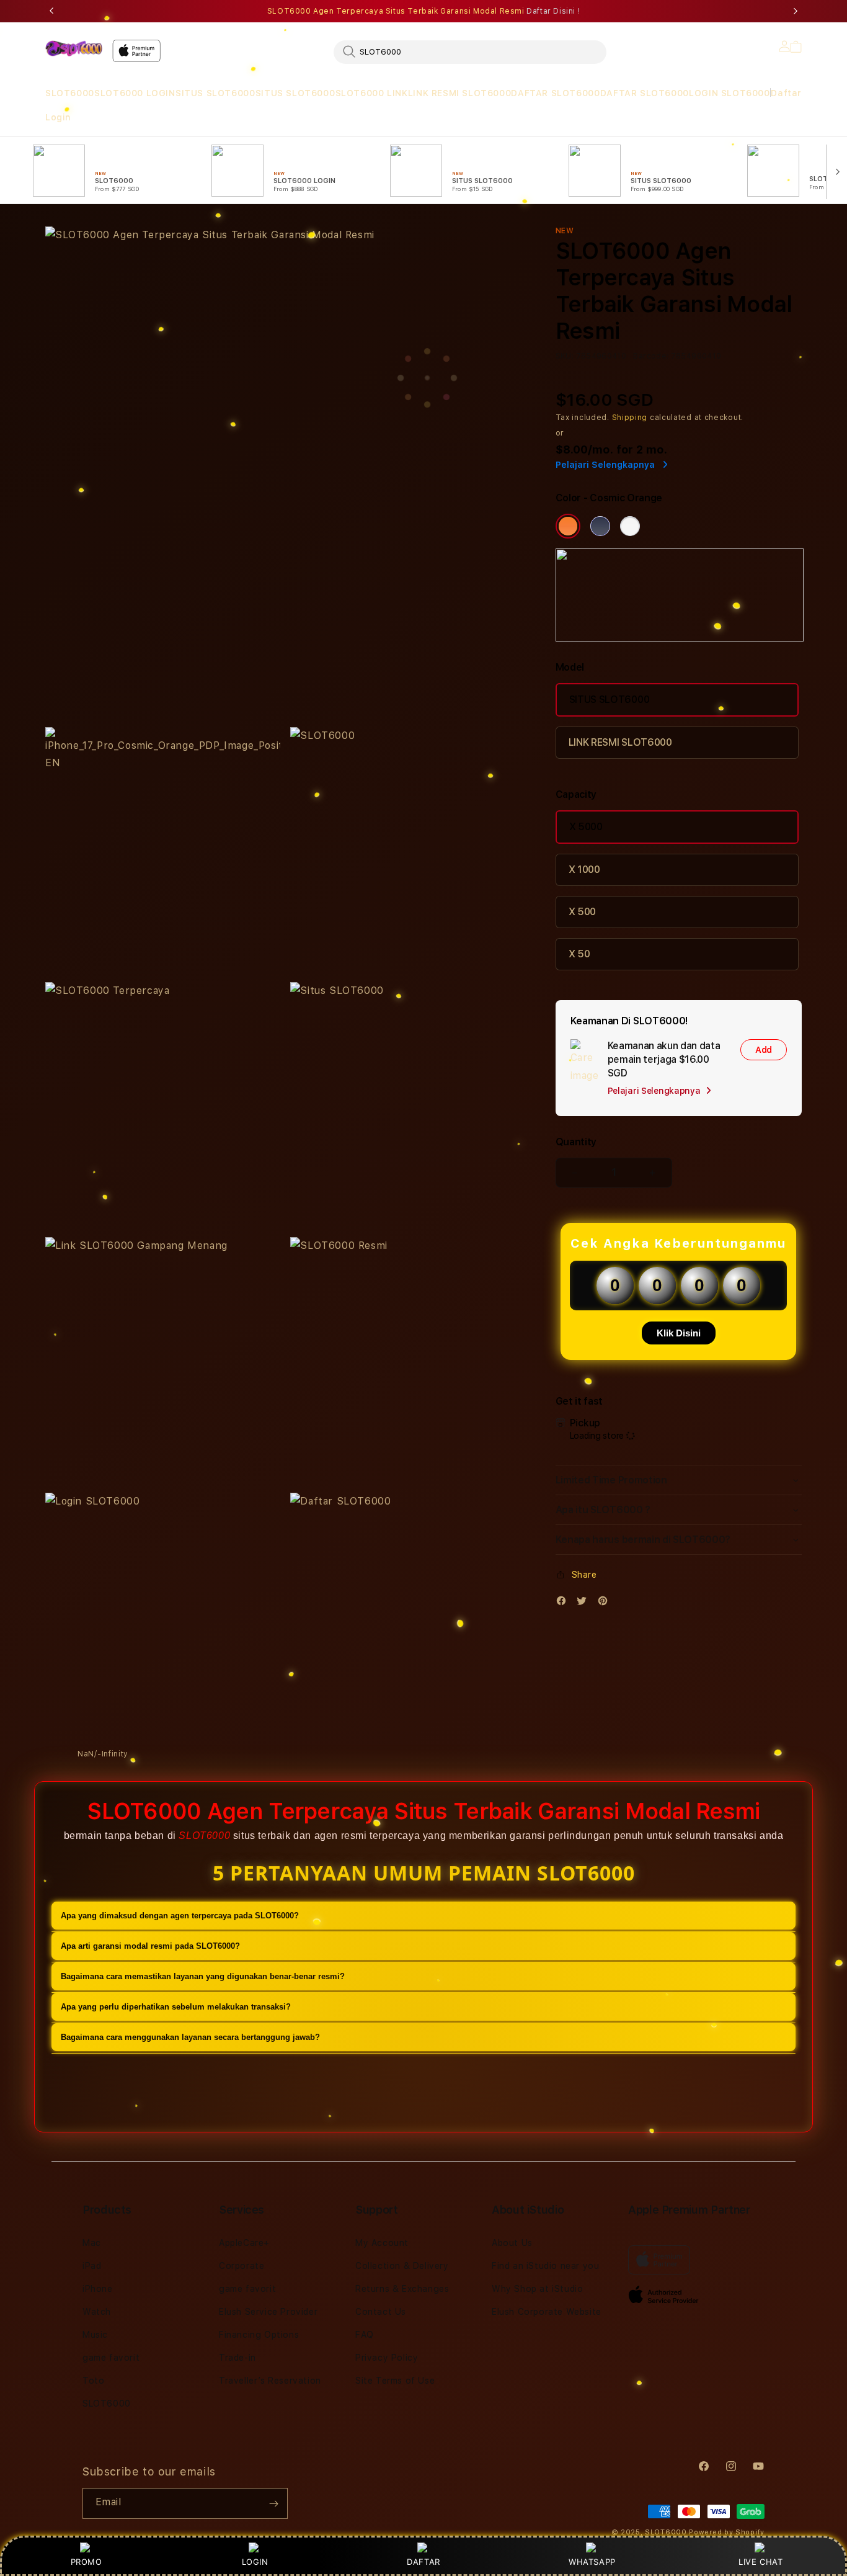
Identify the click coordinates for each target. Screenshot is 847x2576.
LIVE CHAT (761, 2562)
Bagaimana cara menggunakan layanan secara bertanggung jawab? (190, 2037)
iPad (92, 2266)
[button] (70, 93)
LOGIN (255, 2562)
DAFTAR (423, 2562)
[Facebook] (564, 1603)
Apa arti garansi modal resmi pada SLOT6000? (150, 1946)
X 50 (579, 954)
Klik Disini (679, 1333)
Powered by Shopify (727, 2532)
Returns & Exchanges (402, 2289)
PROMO (86, 2562)
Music (95, 2335)
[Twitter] (585, 1603)
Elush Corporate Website (547, 2312)
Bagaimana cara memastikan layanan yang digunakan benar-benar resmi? (203, 1976)
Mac (92, 2243)
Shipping (630, 418)
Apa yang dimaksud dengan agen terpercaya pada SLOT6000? (180, 1916)
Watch (97, 2312)
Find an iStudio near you (545, 2266)
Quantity (576, 1142)
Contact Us (381, 2312)
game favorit (111, 2358)
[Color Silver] (630, 526)
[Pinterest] (606, 1603)
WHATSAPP (592, 2562)
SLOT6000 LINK (372, 93)
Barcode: (651, 356)
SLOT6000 (70, 93)
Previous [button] (51, 11)
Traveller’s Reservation (270, 2381)
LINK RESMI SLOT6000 (459, 93)
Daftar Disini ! (553, 11)
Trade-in (237, 2358)
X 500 (582, 912)
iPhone (98, 2289)
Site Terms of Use (395, 2381)
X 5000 (586, 827)
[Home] (74, 48)
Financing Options (259, 2335)
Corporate (242, 2266)
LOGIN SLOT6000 (729, 93)
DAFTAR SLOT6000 (555, 93)
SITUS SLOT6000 (215, 93)
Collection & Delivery (402, 2266)
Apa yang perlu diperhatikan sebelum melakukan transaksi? (176, 2007)
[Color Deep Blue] (600, 526)
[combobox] (470, 51)
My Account (382, 2243)
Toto (93, 2381)
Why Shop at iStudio (537, 2289)
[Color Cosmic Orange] (568, 526)
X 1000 (584, 870)
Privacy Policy (387, 2358)
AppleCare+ (244, 2243)
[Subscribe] (273, 2503)
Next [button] (796, 11)
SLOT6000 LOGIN (135, 93)
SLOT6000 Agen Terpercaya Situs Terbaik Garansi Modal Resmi (423, 11)
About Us (512, 2243)
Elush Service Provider (268, 2312)
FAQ (365, 2335)
